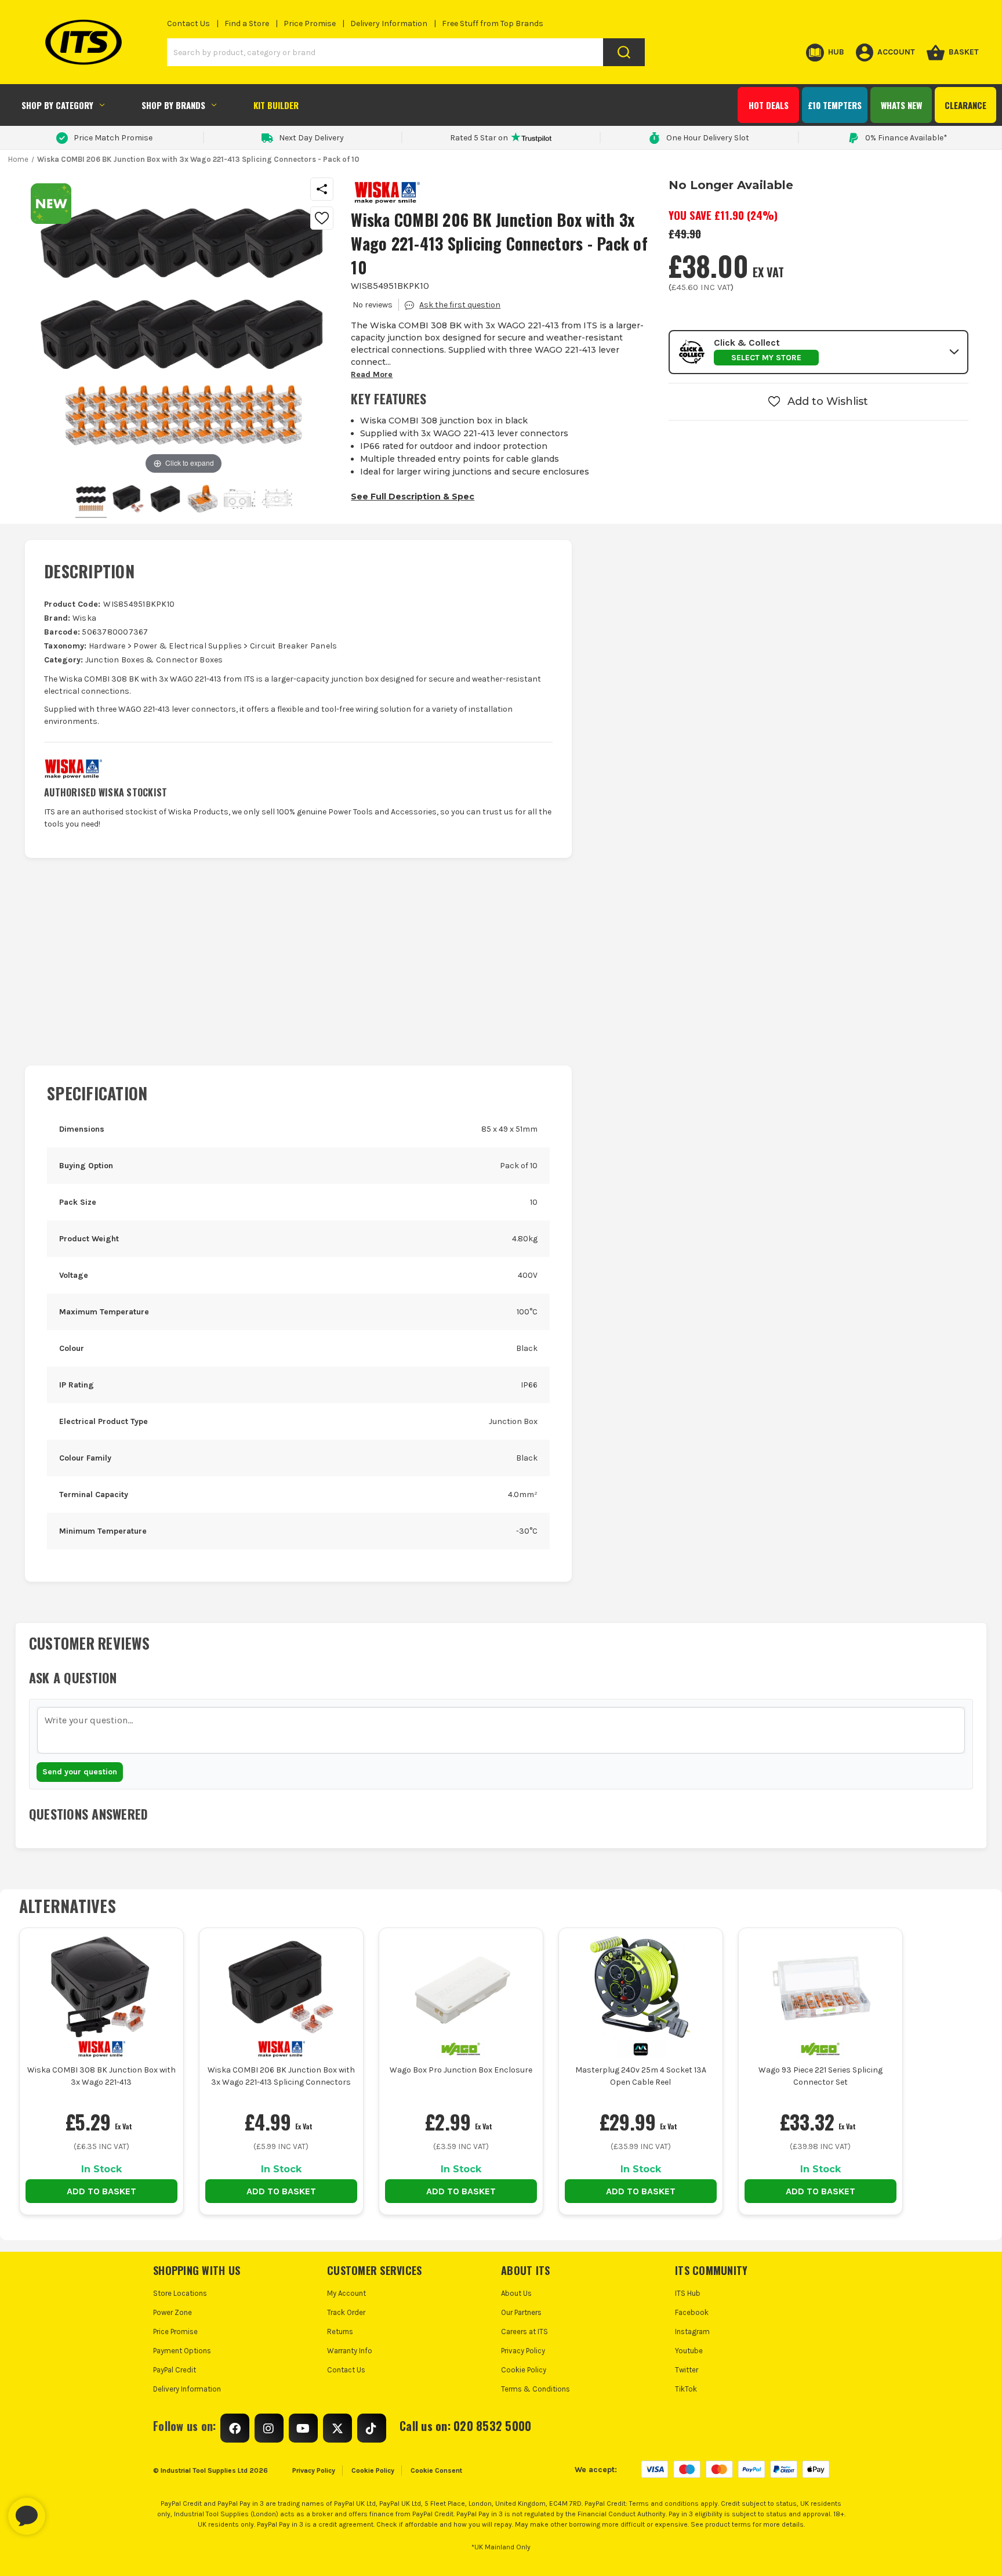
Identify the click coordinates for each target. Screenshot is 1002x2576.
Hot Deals (769, 105)
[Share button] (322, 189)
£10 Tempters (835, 105)
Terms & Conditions (536, 2389)
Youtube (689, 2351)
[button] (818, 352)
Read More (372, 374)
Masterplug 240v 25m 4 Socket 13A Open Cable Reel (641, 2076)
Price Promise (310, 23)
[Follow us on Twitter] (337, 2428)
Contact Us (188, 23)
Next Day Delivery (311, 138)
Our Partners (521, 2312)
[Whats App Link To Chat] (64, 2510)
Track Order (346, 2312)
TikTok (686, 2389)
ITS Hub (688, 2293)
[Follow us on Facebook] (235, 2428)
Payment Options (182, 2351)
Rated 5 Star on (479, 138)
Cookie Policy (524, 2370)
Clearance (965, 105)
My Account (346, 2293)
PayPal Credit (175, 2370)
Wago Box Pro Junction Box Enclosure (461, 2070)
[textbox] (501, 1730)
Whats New (901, 105)
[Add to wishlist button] (322, 218)
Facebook (692, 2312)
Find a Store (247, 23)
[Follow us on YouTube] (303, 2428)
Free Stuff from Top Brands (493, 23)
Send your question (80, 1772)
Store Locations (180, 2293)
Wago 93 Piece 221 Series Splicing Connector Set (821, 2076)
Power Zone (173, 2312)
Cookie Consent (436, 2470)
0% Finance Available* (906, 138)
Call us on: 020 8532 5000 (465, 2426)
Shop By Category (57, 105)
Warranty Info (350, 2351)
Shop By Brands (173, 105)
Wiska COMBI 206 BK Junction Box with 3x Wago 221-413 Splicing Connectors (281, 2076)
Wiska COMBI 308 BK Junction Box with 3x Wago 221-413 (101, 2076)
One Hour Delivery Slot (708, 138)
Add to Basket (101, 2191)
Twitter (687, 2370)
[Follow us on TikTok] (372, 2428)
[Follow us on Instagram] (269, 2428)
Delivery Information (389, 23)
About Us (516, 2293)
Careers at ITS (524, 2332)
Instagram (692, 2332)
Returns (340, 2332)
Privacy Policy (523, 2351)
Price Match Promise (113, 138)
